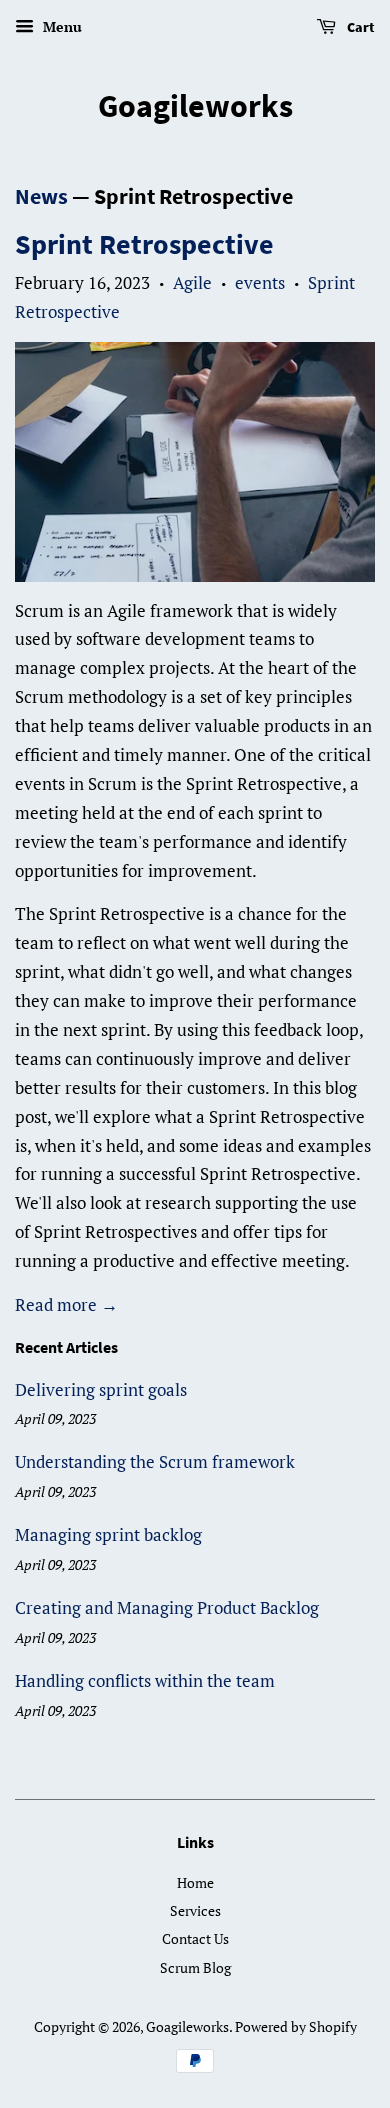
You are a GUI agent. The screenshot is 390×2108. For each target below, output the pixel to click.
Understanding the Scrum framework (155, 1461)
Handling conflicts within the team (145, 1680)
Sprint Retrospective (144, 244)
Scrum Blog (195, 1967)
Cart (359, 27)
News (41, 196)
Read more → (66, 1304)
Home (195, 1882)
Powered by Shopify (296, 2026)
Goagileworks (195, 106)
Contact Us (195, 1938)
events (260, 282)
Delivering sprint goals (101, 1389)
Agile (192, 282)
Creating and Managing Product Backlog (167, 1607)
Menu (60, 26)
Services (195, 1910)
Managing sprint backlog (108, 1534)
